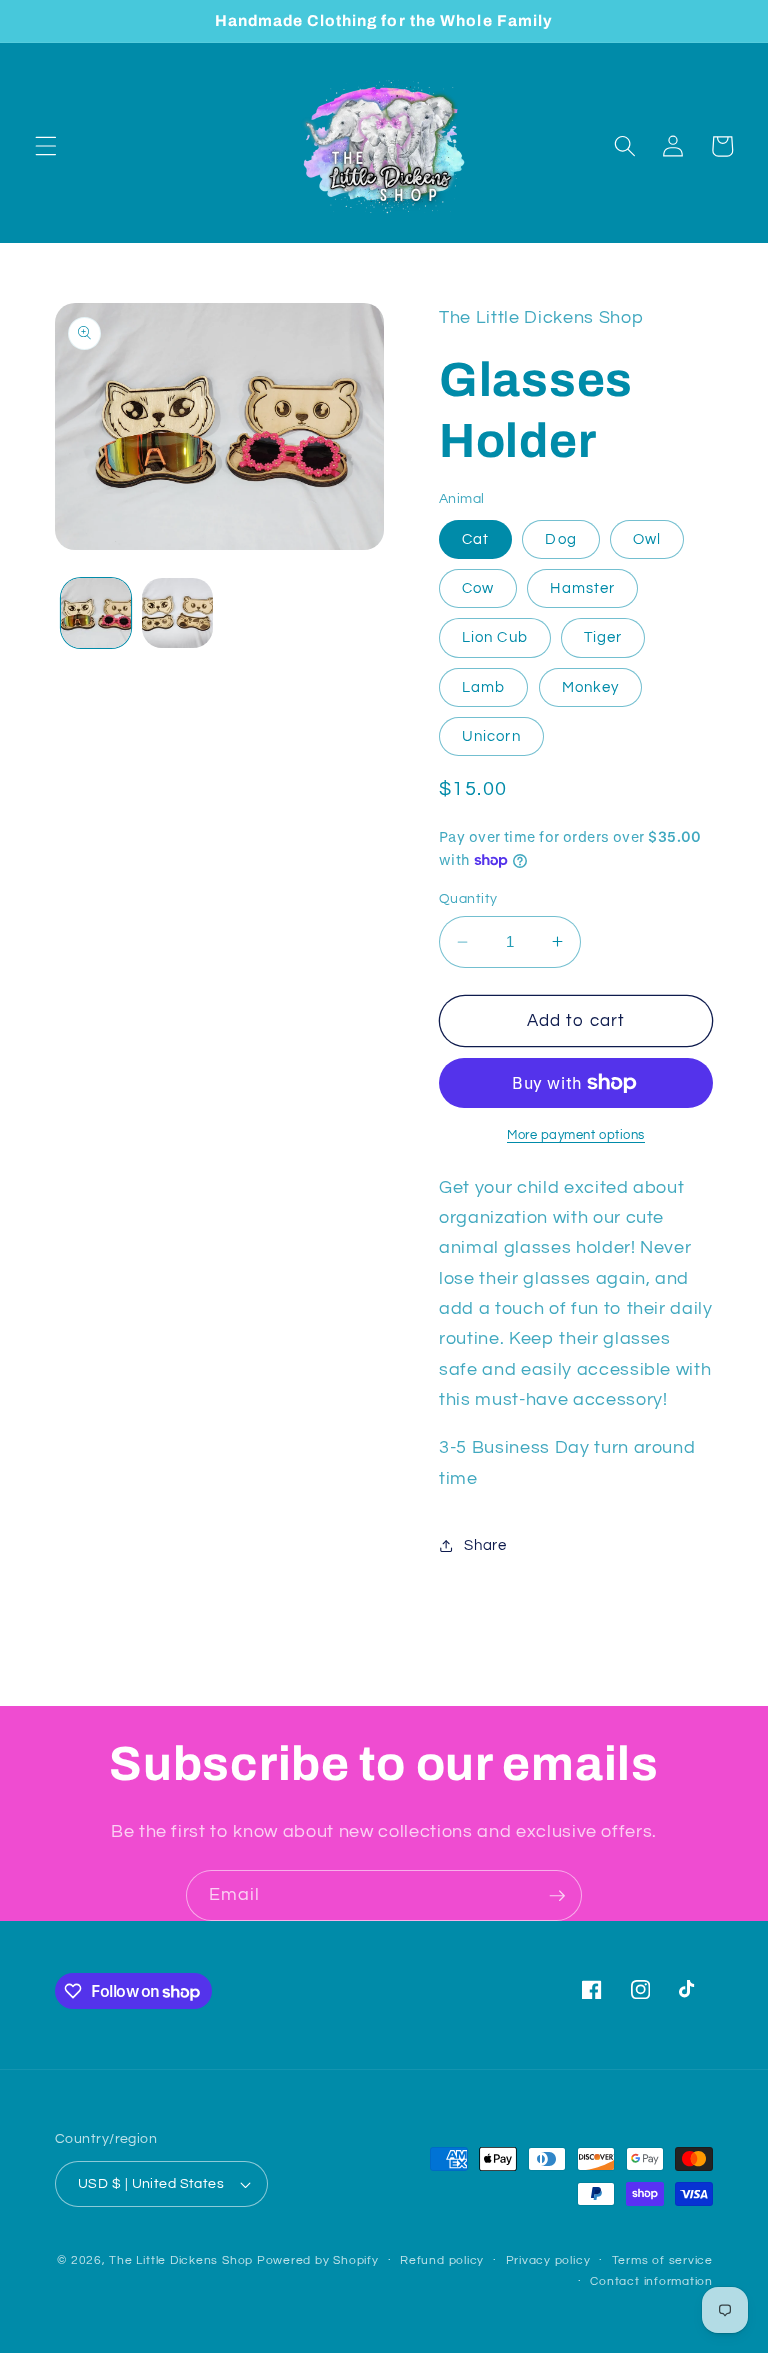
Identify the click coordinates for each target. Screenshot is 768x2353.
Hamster (582, 588)
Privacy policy (548, 2260)
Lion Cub (495, 637)
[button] (46, 146)
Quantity (468, 898)
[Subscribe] (557, 1896)
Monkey (591, 687)
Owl (647, 539)
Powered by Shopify (318, 2260)
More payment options (576, 1135)
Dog (560, 539)
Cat (475, 539)
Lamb (483, 687)
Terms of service (662, 2260)
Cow (478, 588)
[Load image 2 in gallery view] (177, 613)
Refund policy (442, 2260)
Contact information (651, 2281)
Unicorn (491, 736)
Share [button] (485, 1545)
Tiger (603, 637)
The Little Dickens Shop (181, 2260)
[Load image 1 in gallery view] (96, 613)
